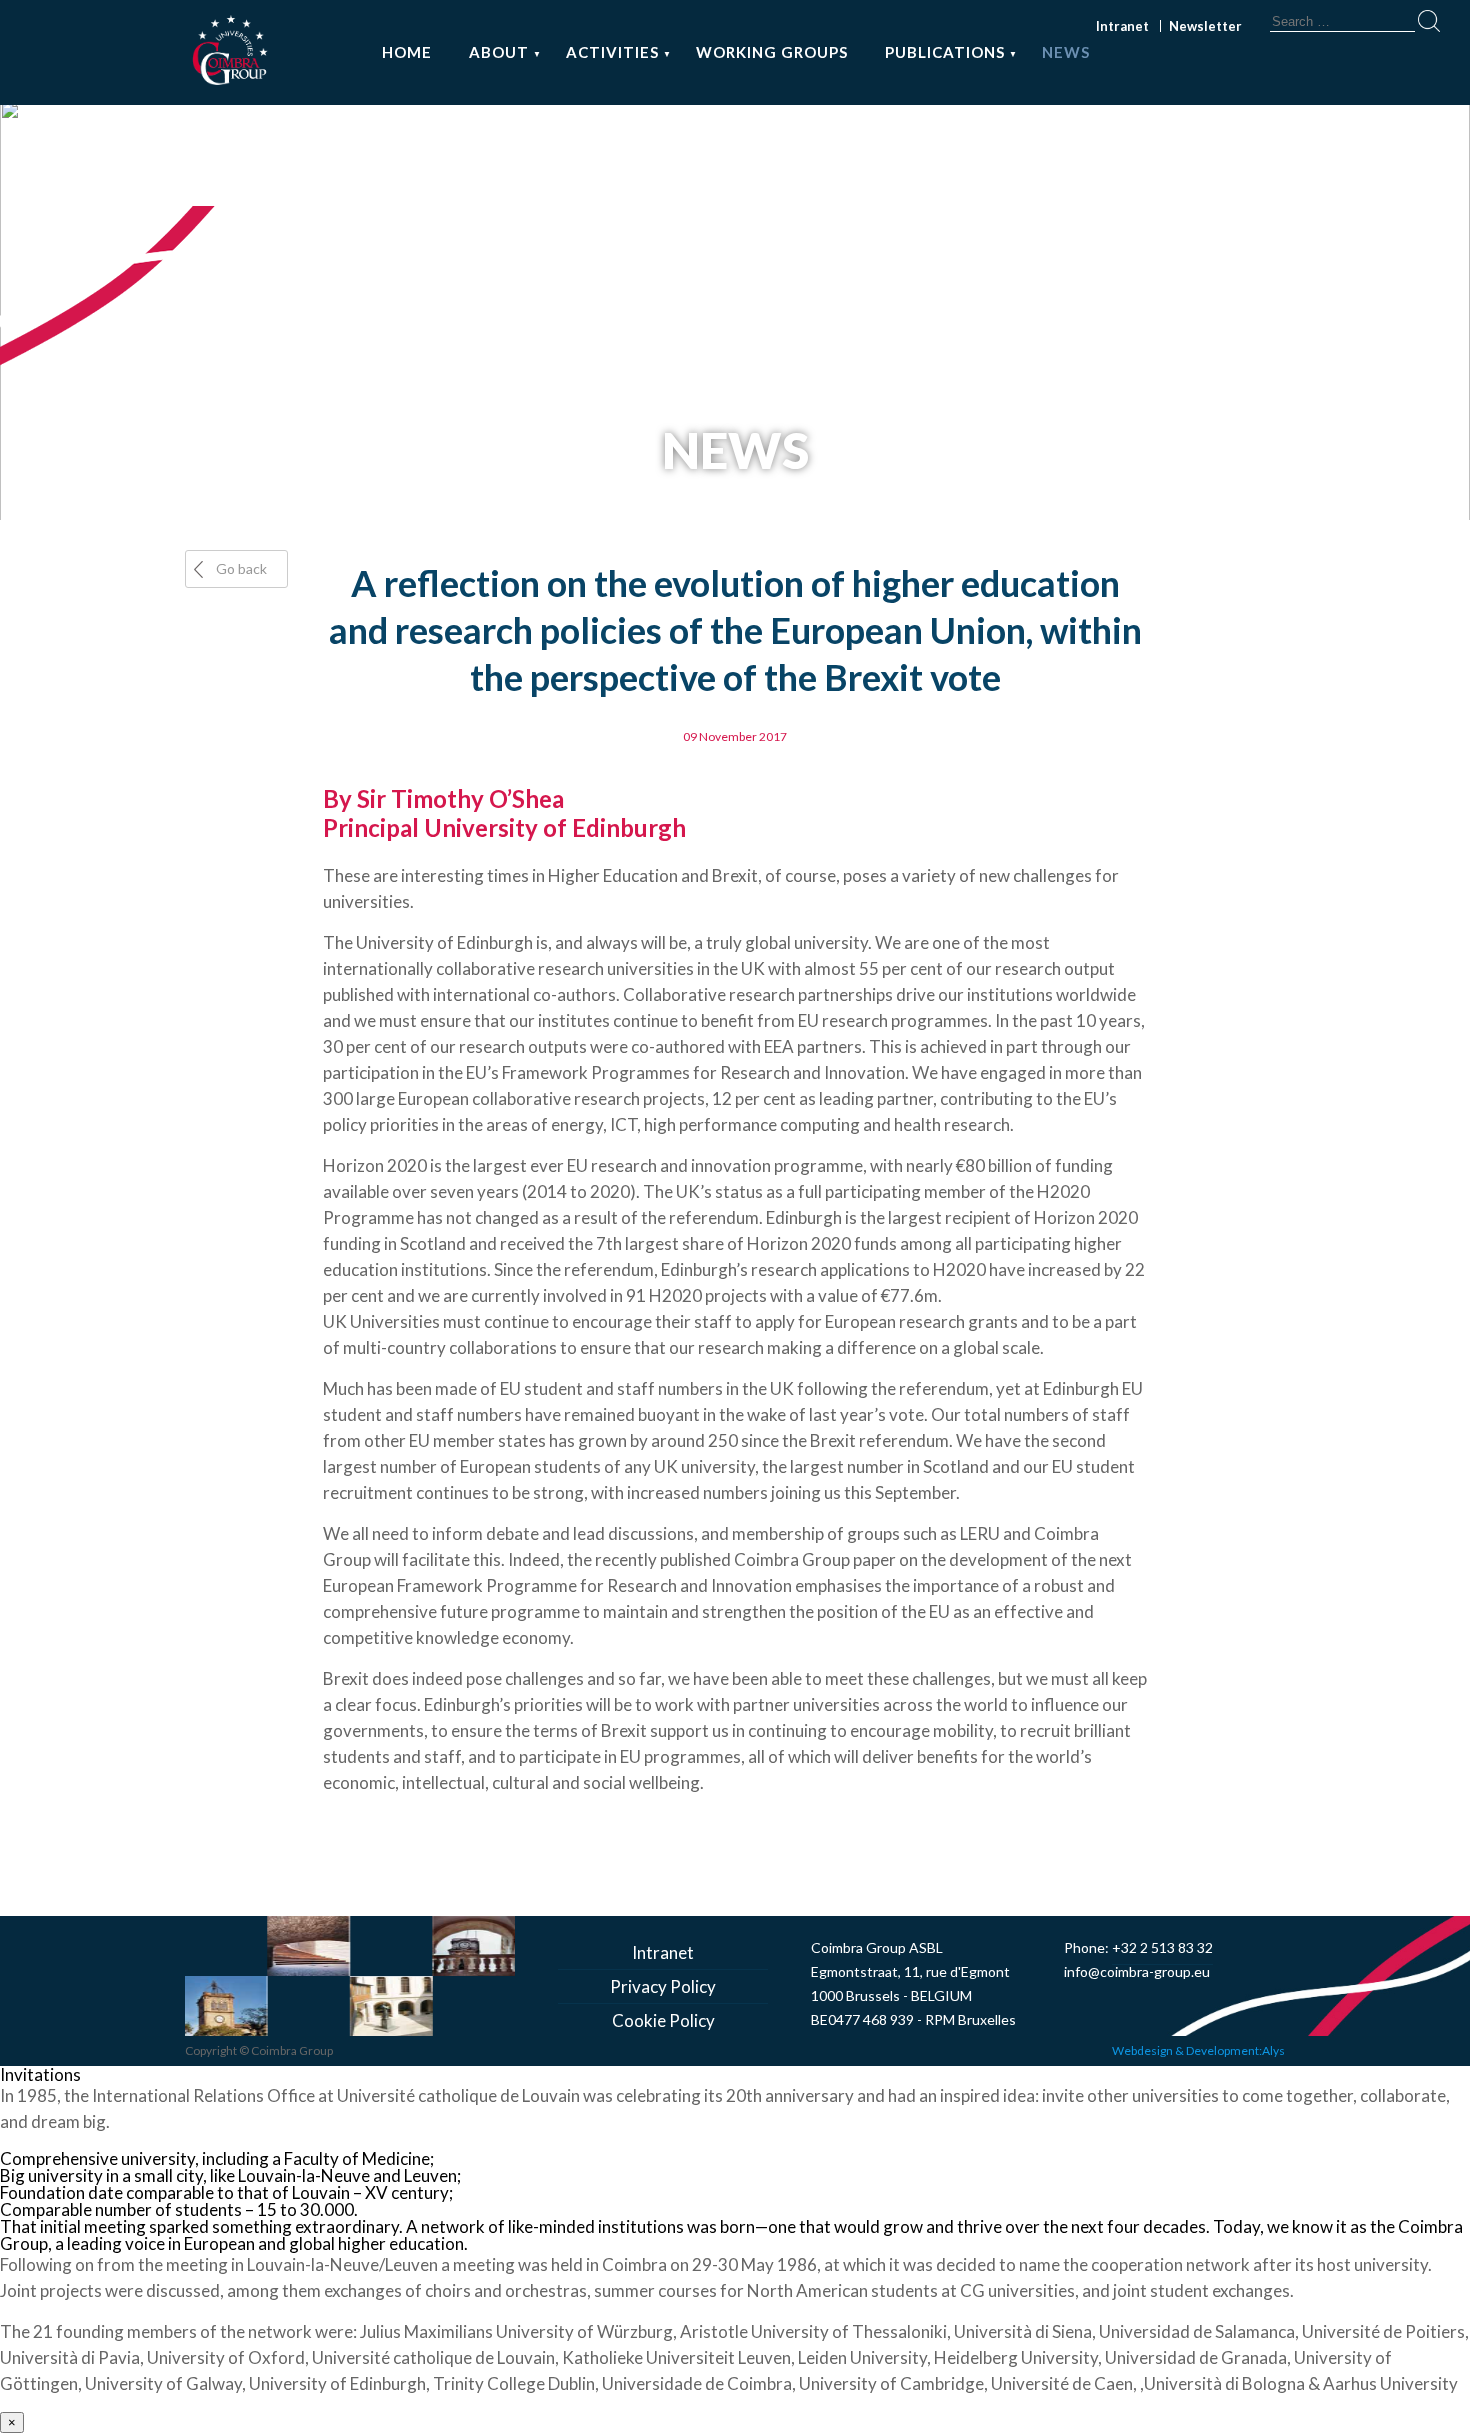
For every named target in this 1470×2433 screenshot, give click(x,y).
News (1066, 52)
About (499, 52)
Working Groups (772, 52)
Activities (612, 52)
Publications (945, 52)
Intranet (1122, 26)
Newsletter (1205, 26)
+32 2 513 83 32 (1162, 1947)
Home (407, 52)
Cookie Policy (663, 2020)
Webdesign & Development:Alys (1198, 2050)
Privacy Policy (663, 1986)
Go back (241, 568)
